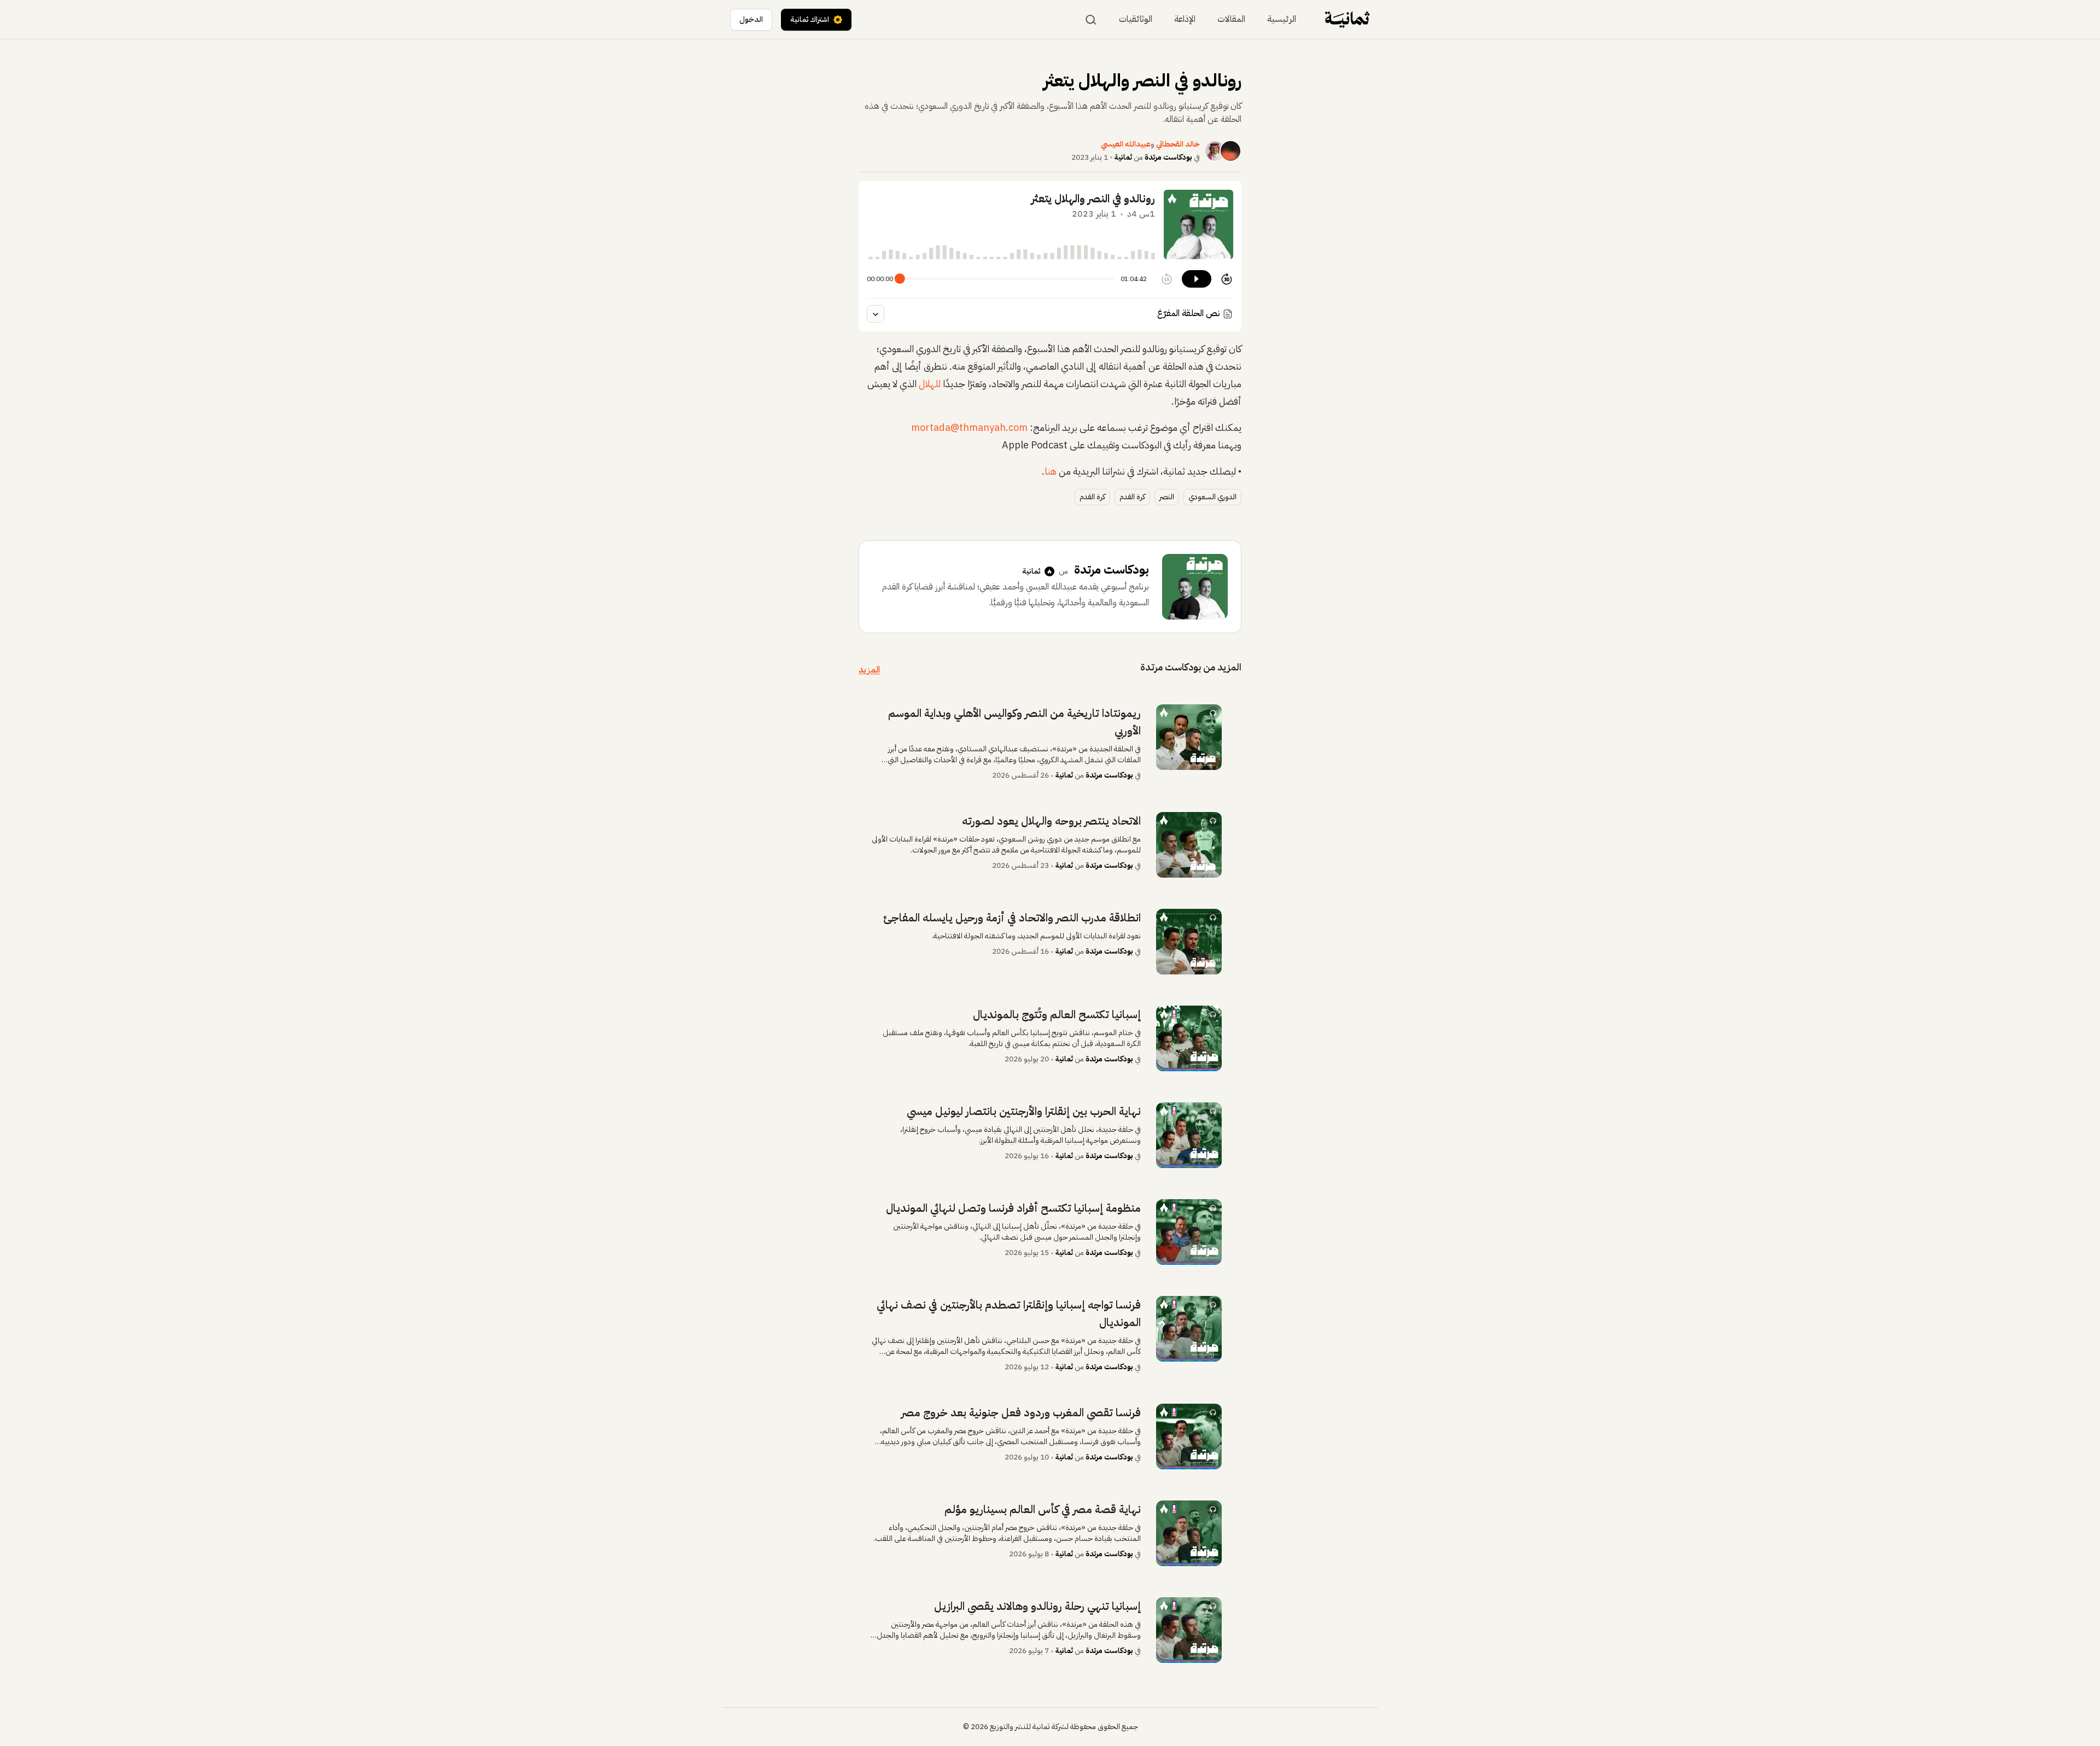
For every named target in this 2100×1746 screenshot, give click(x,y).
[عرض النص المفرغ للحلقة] (876, 314)
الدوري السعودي (1212, 497)
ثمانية (1123, 157)
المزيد (869, 670)
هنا (1051, 471)
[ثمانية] (1347, 19)
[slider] (900, 279)
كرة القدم (1132, 497)
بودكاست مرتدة (1168, 157)
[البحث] (1091, 20)
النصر (1167, 497)
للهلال (930, 384)
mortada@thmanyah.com (969, 427)
